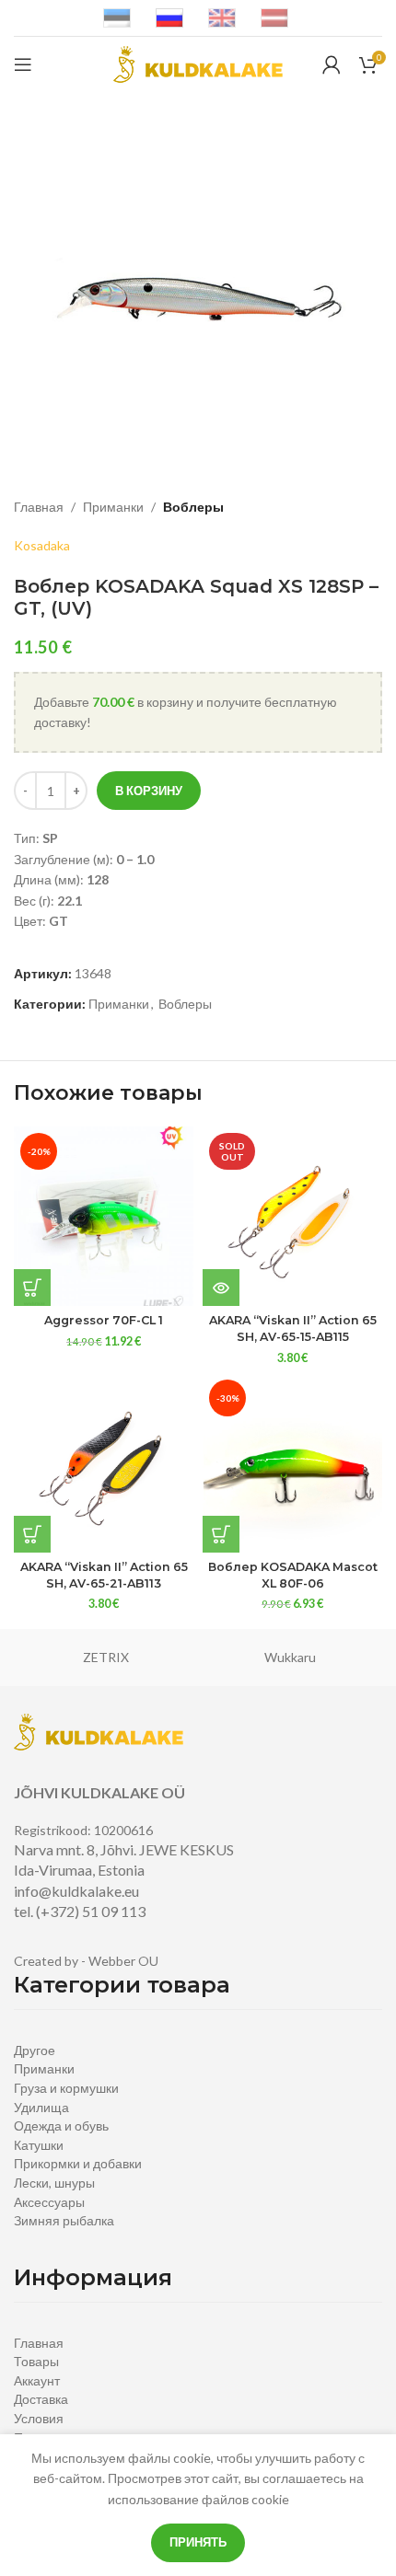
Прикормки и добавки (78, 2163)
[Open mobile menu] (23, 64)
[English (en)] (222, 17)
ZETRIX (106, 1657)
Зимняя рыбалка (64, 2220)
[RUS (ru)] (169, 17)
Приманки (113, 507)
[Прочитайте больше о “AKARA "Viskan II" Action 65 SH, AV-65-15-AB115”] (221, 1288)
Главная (39, 507)
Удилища (41, 2107)
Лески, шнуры (54, 2183)
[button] (32, 1288)
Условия (39, 2418)
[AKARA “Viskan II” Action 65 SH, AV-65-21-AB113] (104, 1463)
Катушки (39, 2145)
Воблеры (193, 507)
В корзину (149, 791)
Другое (35, 2050)
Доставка (41, 2399)
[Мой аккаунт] (332, 64)
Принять (198, 2542)
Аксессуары (49, 2202)
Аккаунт (37, 2380)
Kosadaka (42, 545)
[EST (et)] (117, 17)
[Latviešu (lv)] (274, 17)
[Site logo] (198, 63)
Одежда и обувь (61, 2125)
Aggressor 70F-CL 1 (104, 1320)
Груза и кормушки (66, 2088)
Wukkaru (290, 1657)
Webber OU (123, 1961)
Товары (36, 2361)
